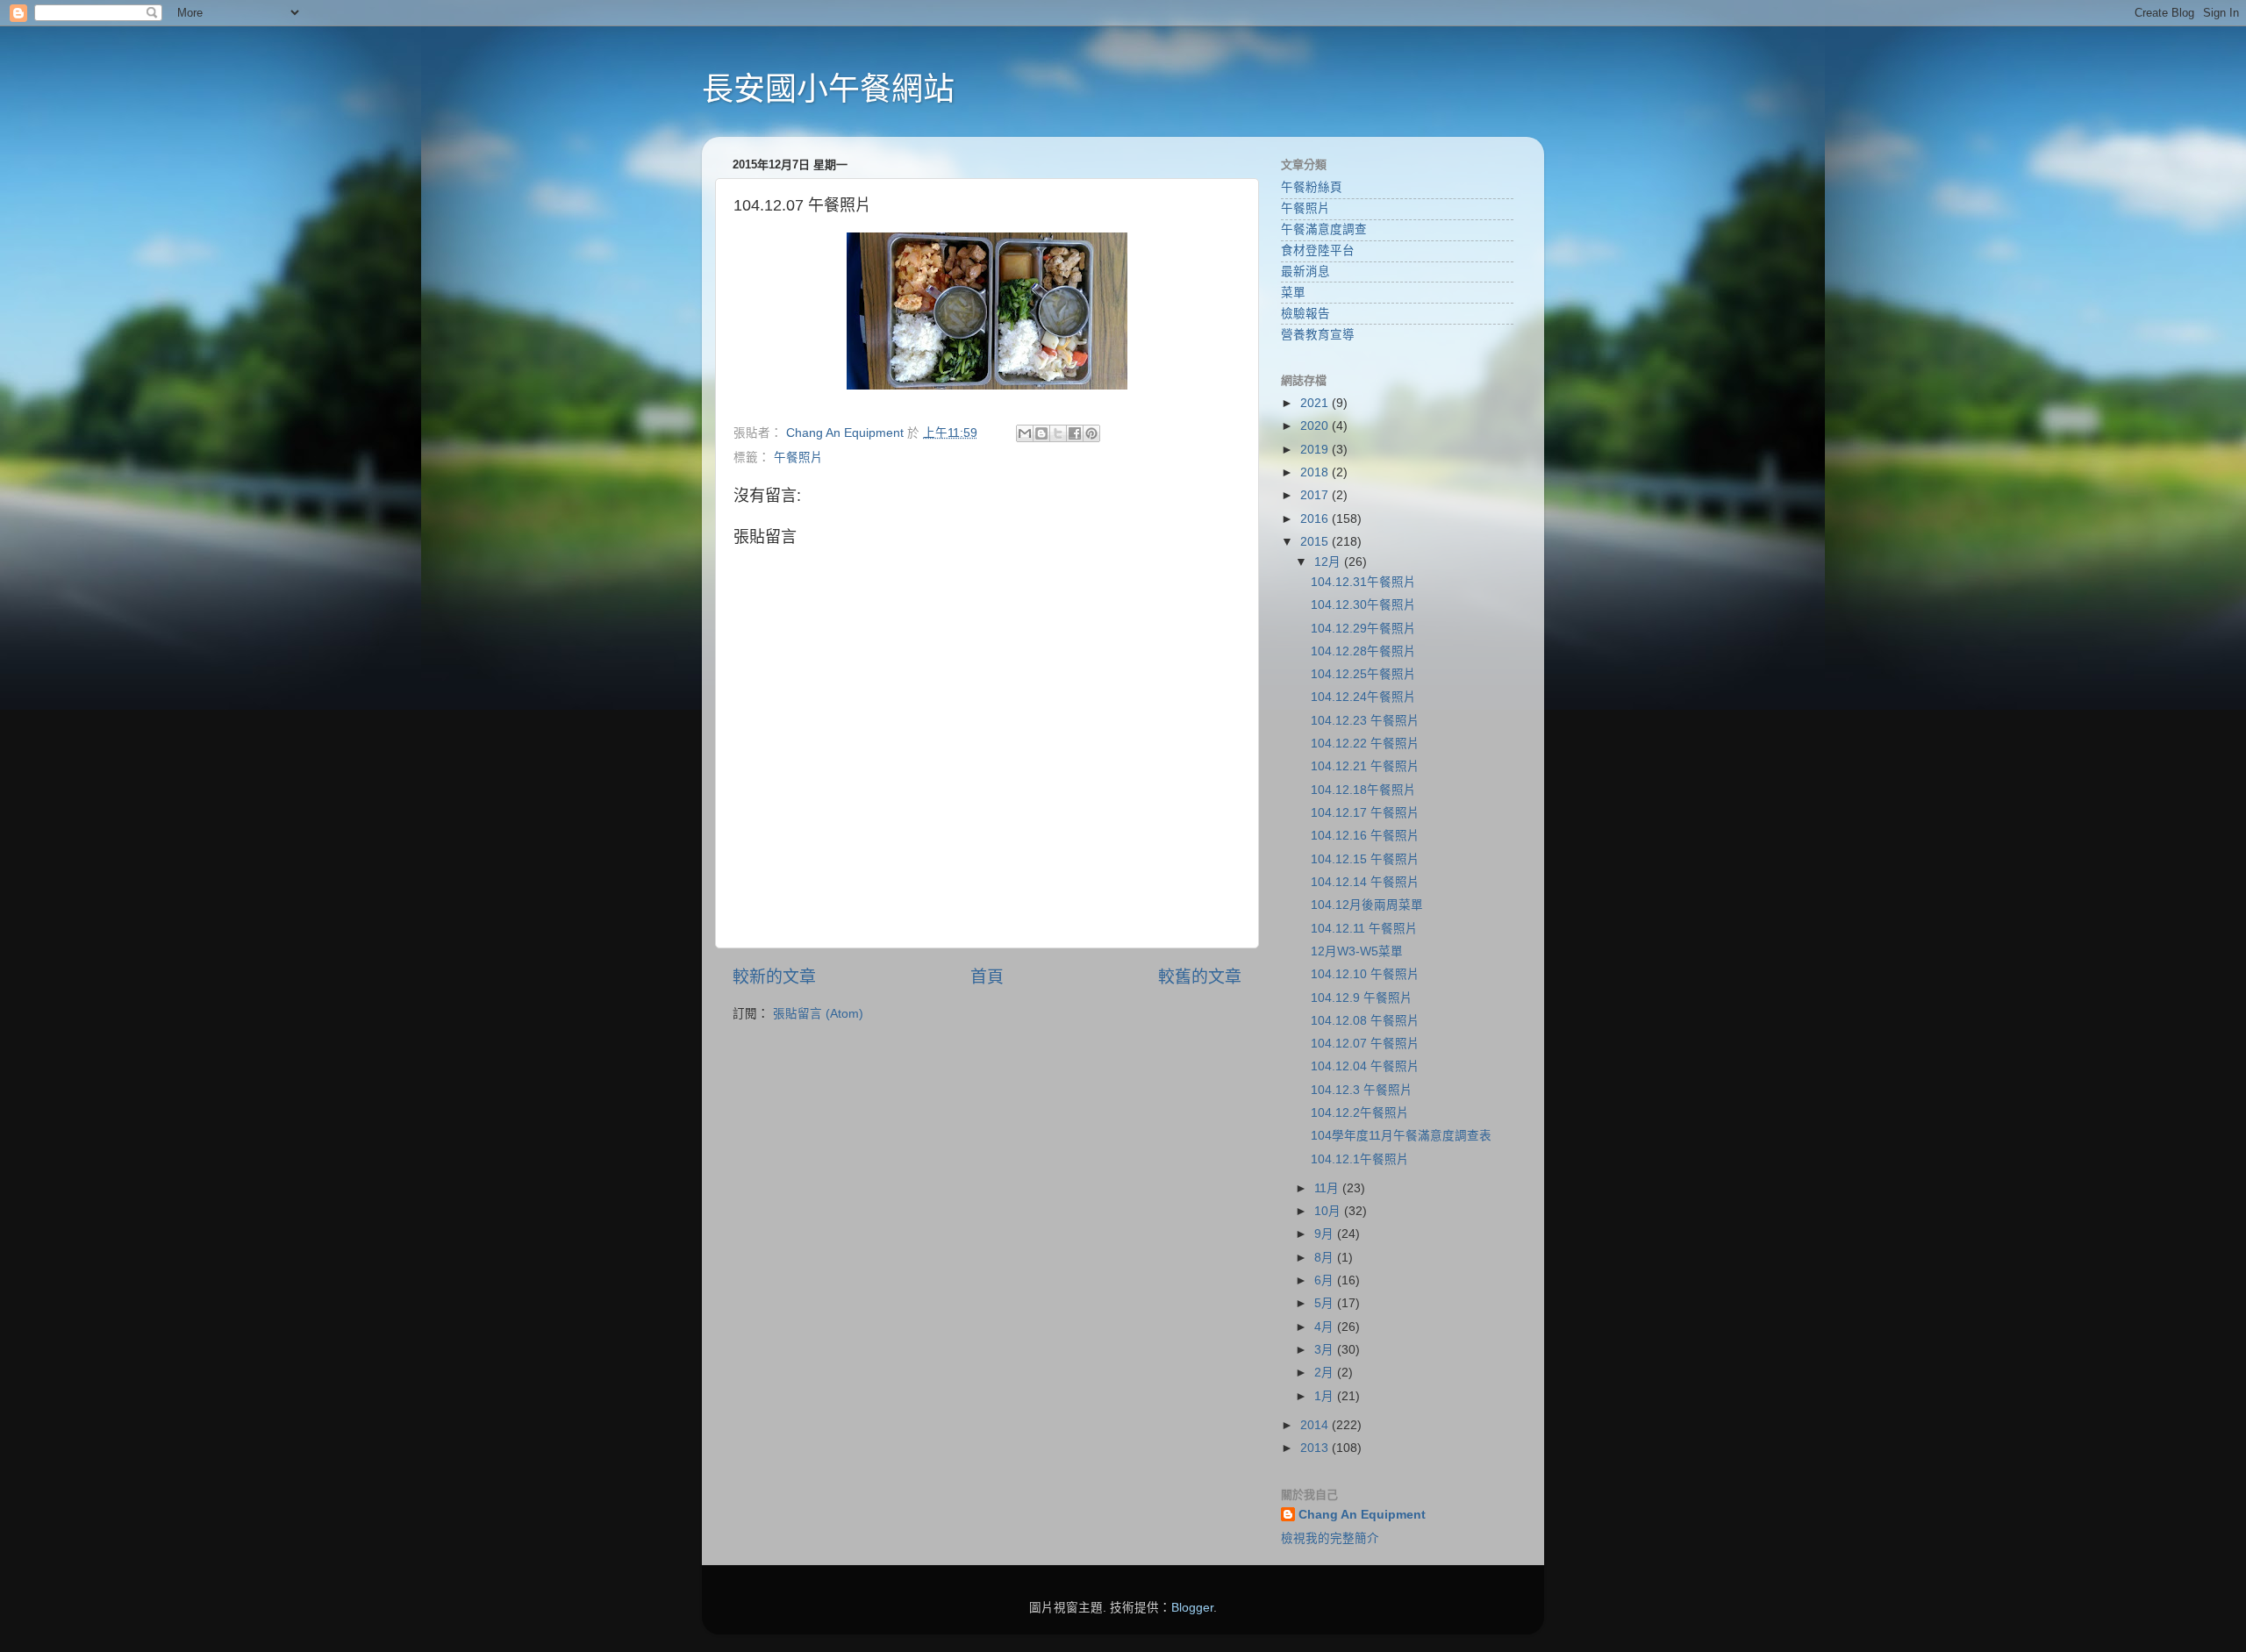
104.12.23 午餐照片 (1365, 721)
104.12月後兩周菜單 (1367, 905)
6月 (1326, 1280)
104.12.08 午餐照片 (1365, 1021)
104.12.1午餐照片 (1360, 1159)
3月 (1326, 1350)
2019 (1316, 450)
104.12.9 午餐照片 (1362, 998)
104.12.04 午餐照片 (1365, 1066)
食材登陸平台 (1318, 250)
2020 (1316, 426)
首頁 (987, 977)
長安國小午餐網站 (828, 89)
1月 (1326, 1396)
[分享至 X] (1058, 433)
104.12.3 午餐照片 (1362, 1090)
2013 (1316, 1448)
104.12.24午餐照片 (1363, 697)
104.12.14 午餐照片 (1365, 882)
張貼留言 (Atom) (818, 1014)
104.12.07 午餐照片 (1365, 1044)
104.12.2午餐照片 (1360, 1113)
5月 (1326, 1303)
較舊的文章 (1200, 977)
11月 (1328, 1188)
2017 (1316, 495)
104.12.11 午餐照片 (1364, 929)
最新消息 (1305, 272)
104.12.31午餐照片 (1363, 582)
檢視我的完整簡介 (1330, 1538)
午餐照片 (798, 458)
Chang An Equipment (1362, 1515)
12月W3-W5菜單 (1357, 951)
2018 (1316, 472)
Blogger (1192, 1608)
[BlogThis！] (1041, 433)
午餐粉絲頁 (1312, 187)
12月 (1329, 562)
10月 (1329, 1211)
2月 (1326, 1373)
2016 (1316, 519)
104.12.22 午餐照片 (1365, 744)
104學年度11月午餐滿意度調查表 (1401, 1136)
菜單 (1293, 293)
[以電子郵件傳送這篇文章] (1025, 433)
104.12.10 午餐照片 (1365, 974)
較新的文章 (774, 977)
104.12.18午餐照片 (1363, 790)
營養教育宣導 (1318, 335)
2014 (1316, 1425)
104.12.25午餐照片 (1363, 674)
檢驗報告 (1305, 314)
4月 (1326, 1327)
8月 (1326, 1258)
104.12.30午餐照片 (1363, 605)
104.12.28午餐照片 (1363, 651)
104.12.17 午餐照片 (1365, 813)
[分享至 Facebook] (1075, 433)
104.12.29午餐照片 (1363, 629)
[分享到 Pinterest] (1091, 433)
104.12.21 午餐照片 (1365, 766)
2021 (1316, 403)
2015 (1316, 542)
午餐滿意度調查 (1324, 229)
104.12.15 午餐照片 (1365, 859)
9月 (1326, 1234)
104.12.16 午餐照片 (1365, 836)
